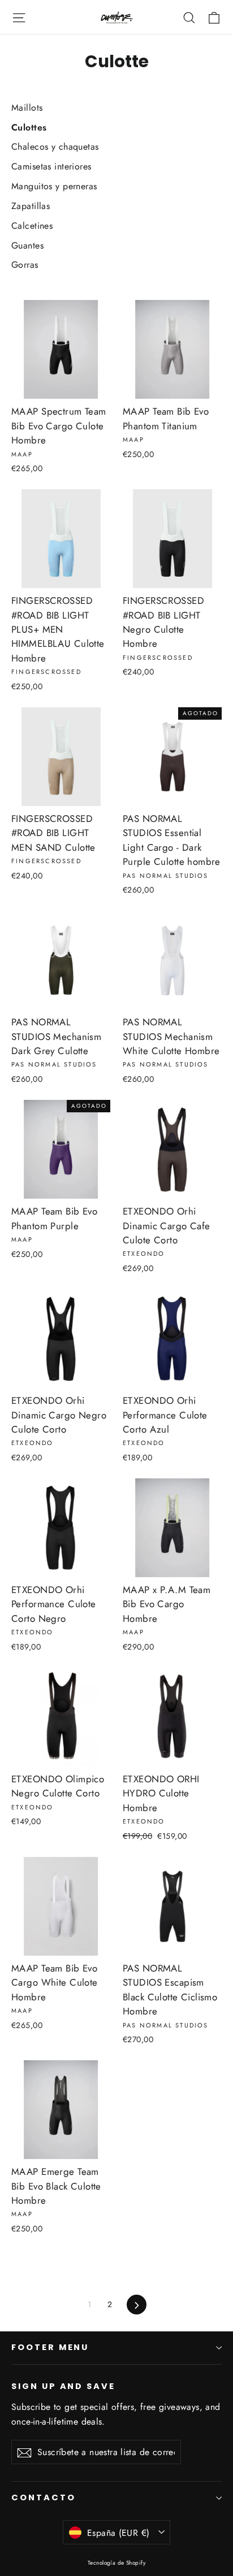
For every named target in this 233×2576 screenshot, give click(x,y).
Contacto (44, 2497)
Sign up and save (63, 2386)
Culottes (29, 127)
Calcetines (32, 226)
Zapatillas (31, 206)
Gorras (25, 265)
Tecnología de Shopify (116, 2563)
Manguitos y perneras (54, 186)
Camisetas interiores (51, 166)
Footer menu (50, 2347)
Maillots (27, 108)
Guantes (27, 245)
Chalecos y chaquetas (55, 147)
